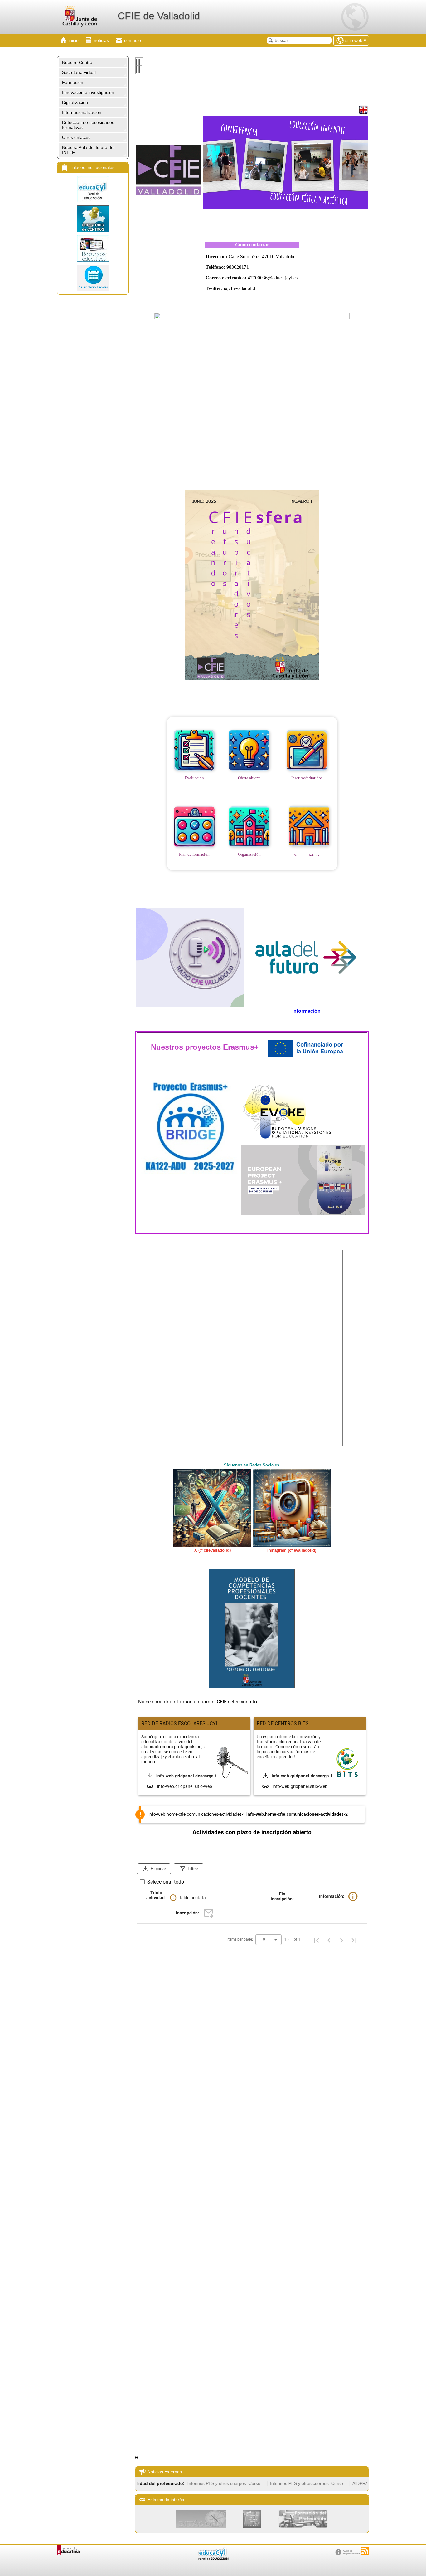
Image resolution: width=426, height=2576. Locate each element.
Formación (73, 82)
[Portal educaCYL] (93, 189)
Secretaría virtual (79, 72)
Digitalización (75, 102)
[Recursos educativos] (93, 248)
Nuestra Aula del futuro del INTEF (88, 150)
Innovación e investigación (88, 92)
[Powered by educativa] (68, 2550)
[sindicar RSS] (365, 2551)
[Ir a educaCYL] (213, 2559)
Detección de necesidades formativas (88, 125)
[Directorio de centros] (93, 219)
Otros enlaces (76, 137)
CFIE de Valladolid (159, 16)
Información (306, 1011)
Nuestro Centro (77, 62)
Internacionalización (82, 112)
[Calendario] (93, 278)
